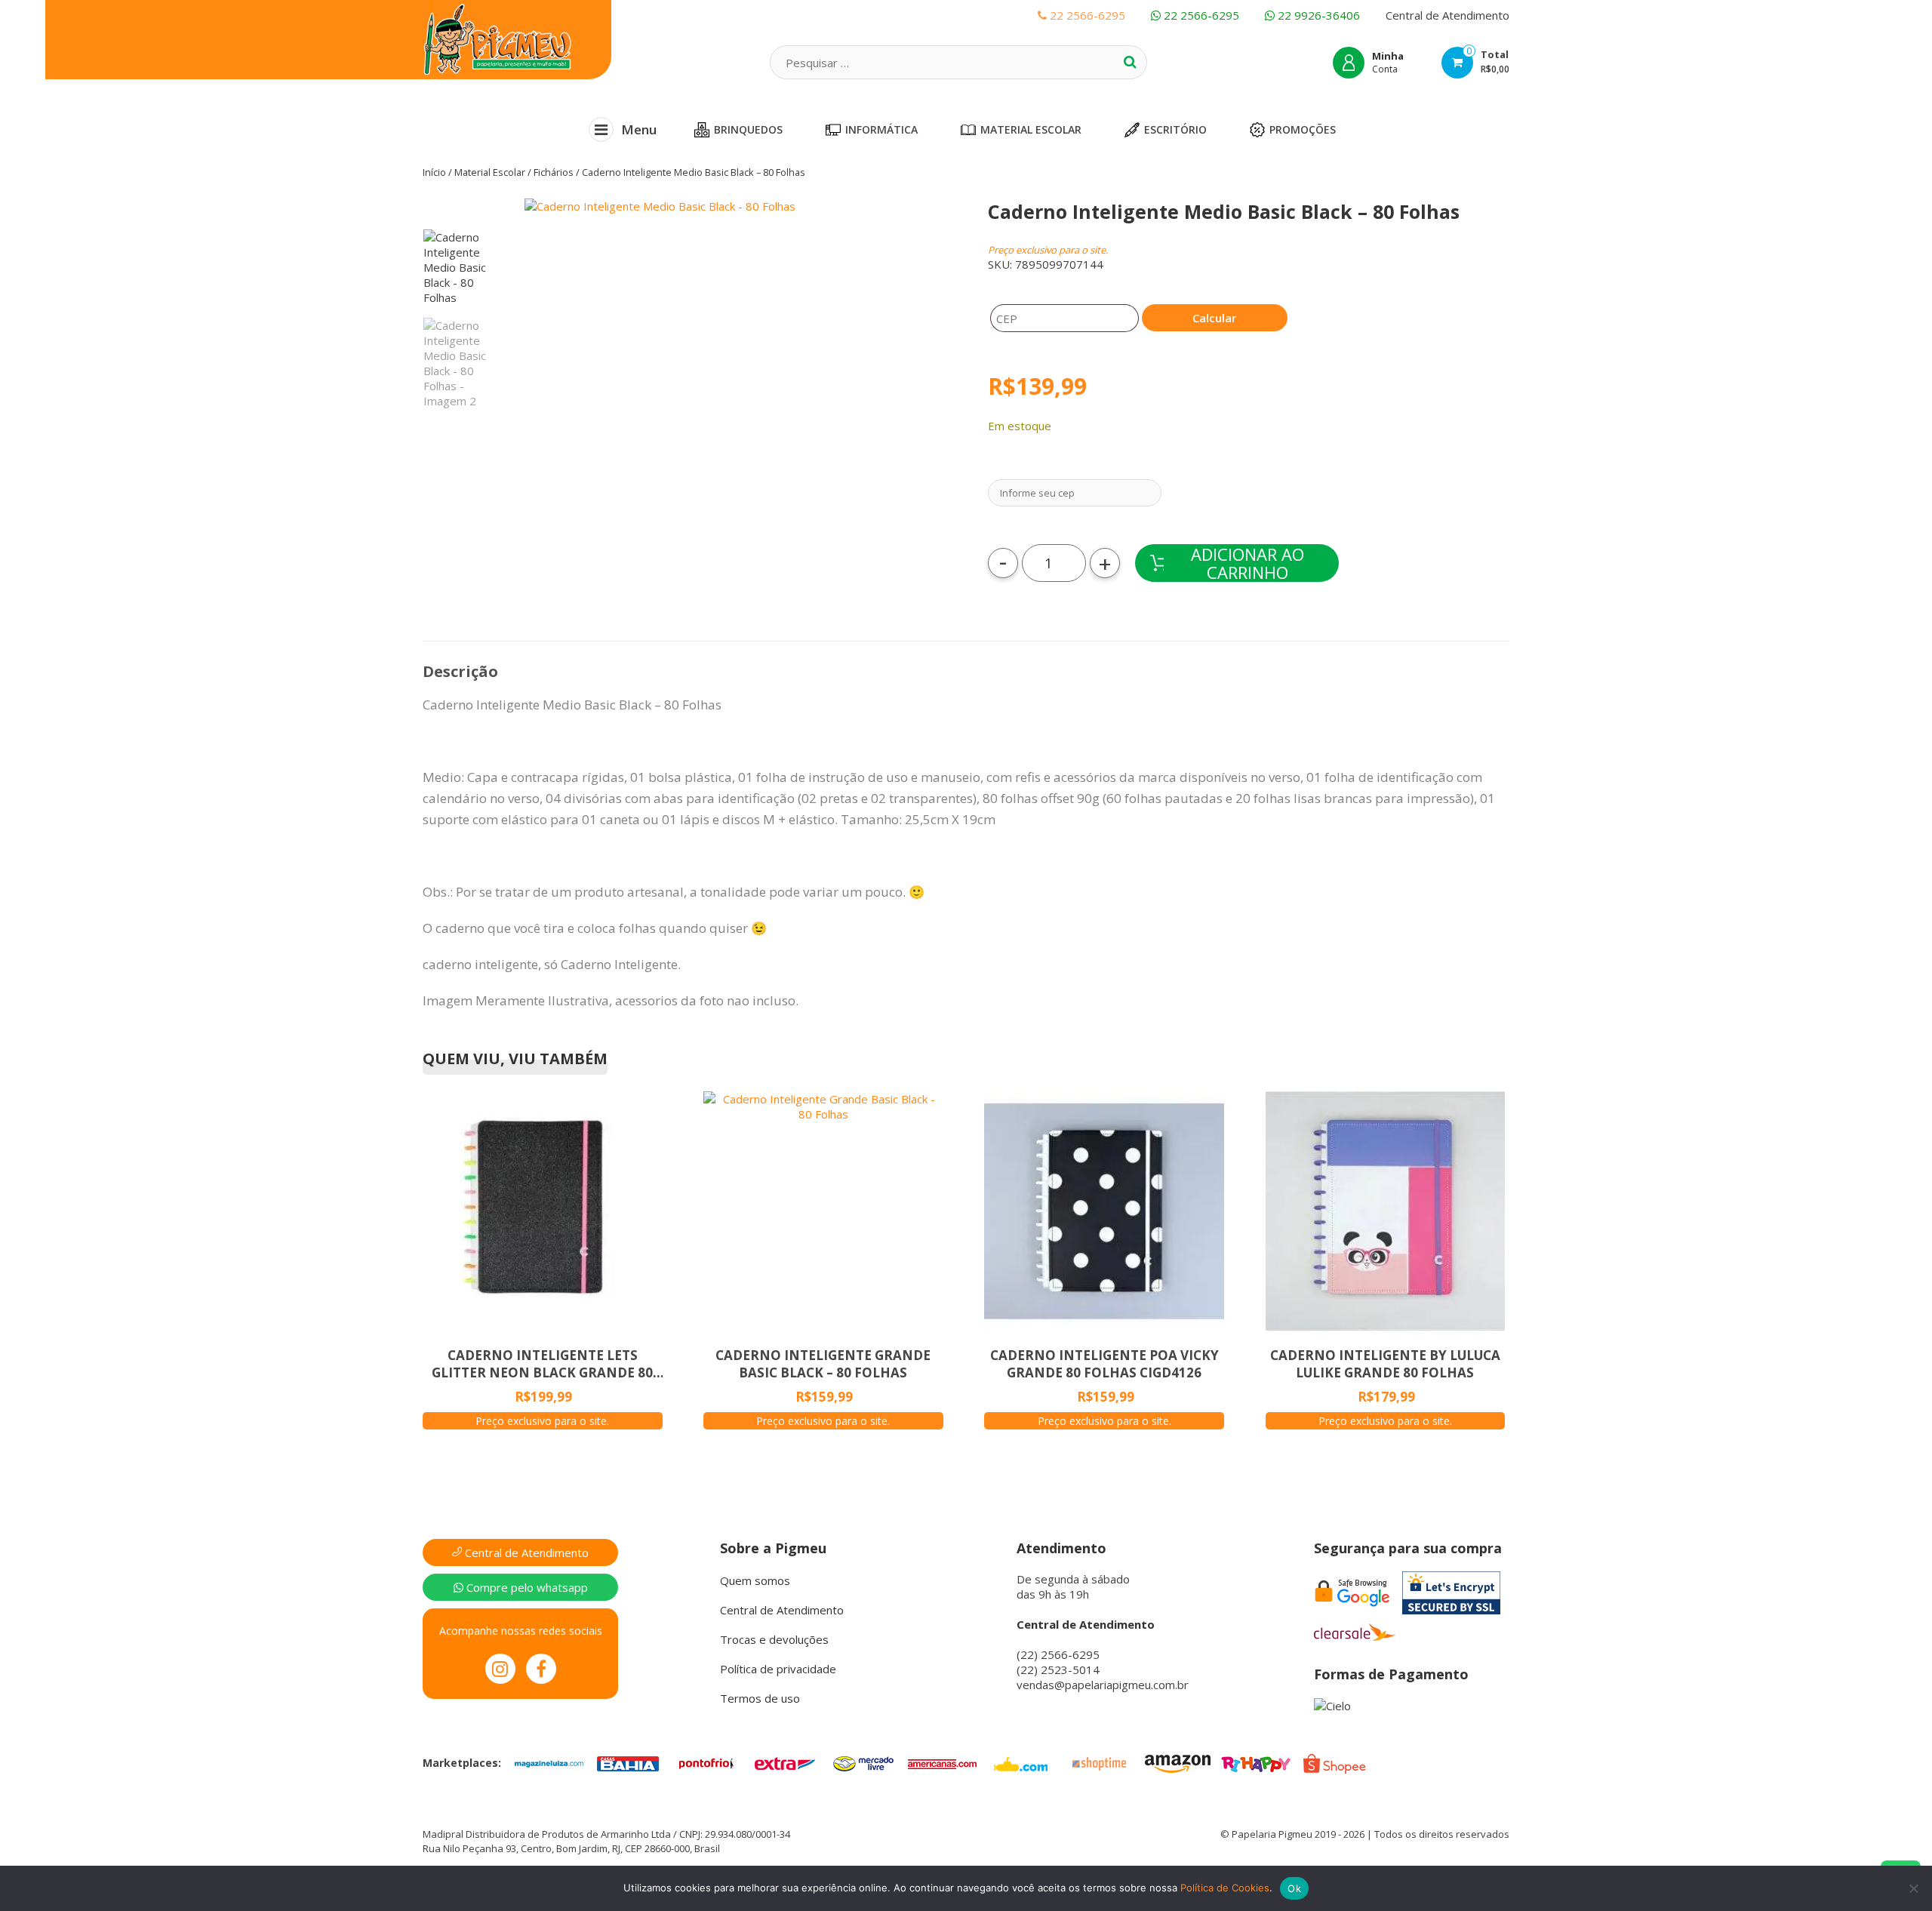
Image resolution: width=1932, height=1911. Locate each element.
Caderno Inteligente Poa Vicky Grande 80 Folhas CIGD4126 (1104, 1364)
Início (434, 172)
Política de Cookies (1225, 1888)
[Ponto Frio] (706, 1762)
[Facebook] (541, 1669)
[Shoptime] (1099, 1762)
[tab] (460, 672)
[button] (738, 399)
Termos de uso (760, 1698)
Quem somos (755, 1580)
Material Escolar (1031, 129)
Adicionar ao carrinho (1247, 563)
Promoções (1303, 129)
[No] (1913, 1888)
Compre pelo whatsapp (526, 1587)
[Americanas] (942, 1762)
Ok (1294, 1888)
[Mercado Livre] (863, 1762)
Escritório (1175, 129)
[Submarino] (1020, 1762)
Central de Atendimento (1447, 15)
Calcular (1214, 318)
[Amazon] (1177, 1762)
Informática (881, 129)
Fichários (554, 172)
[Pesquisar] (1130, 62)
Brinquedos (748, 129)
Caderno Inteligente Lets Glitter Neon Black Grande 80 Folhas (542, 1364)
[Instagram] (500, 1669)
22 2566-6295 (1200, 15)
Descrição (460, 671)
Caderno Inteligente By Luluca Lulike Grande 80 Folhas (1385, 1364)
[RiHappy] (1256, 1762)
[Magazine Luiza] (549, 1762)
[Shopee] (1334, 1762)
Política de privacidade (778, 1669)
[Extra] (785, 1762)
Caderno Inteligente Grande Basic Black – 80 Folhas (823, 1364)
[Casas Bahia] (628, 1762)
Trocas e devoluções (774, 1639)
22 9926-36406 (1317, 15)
